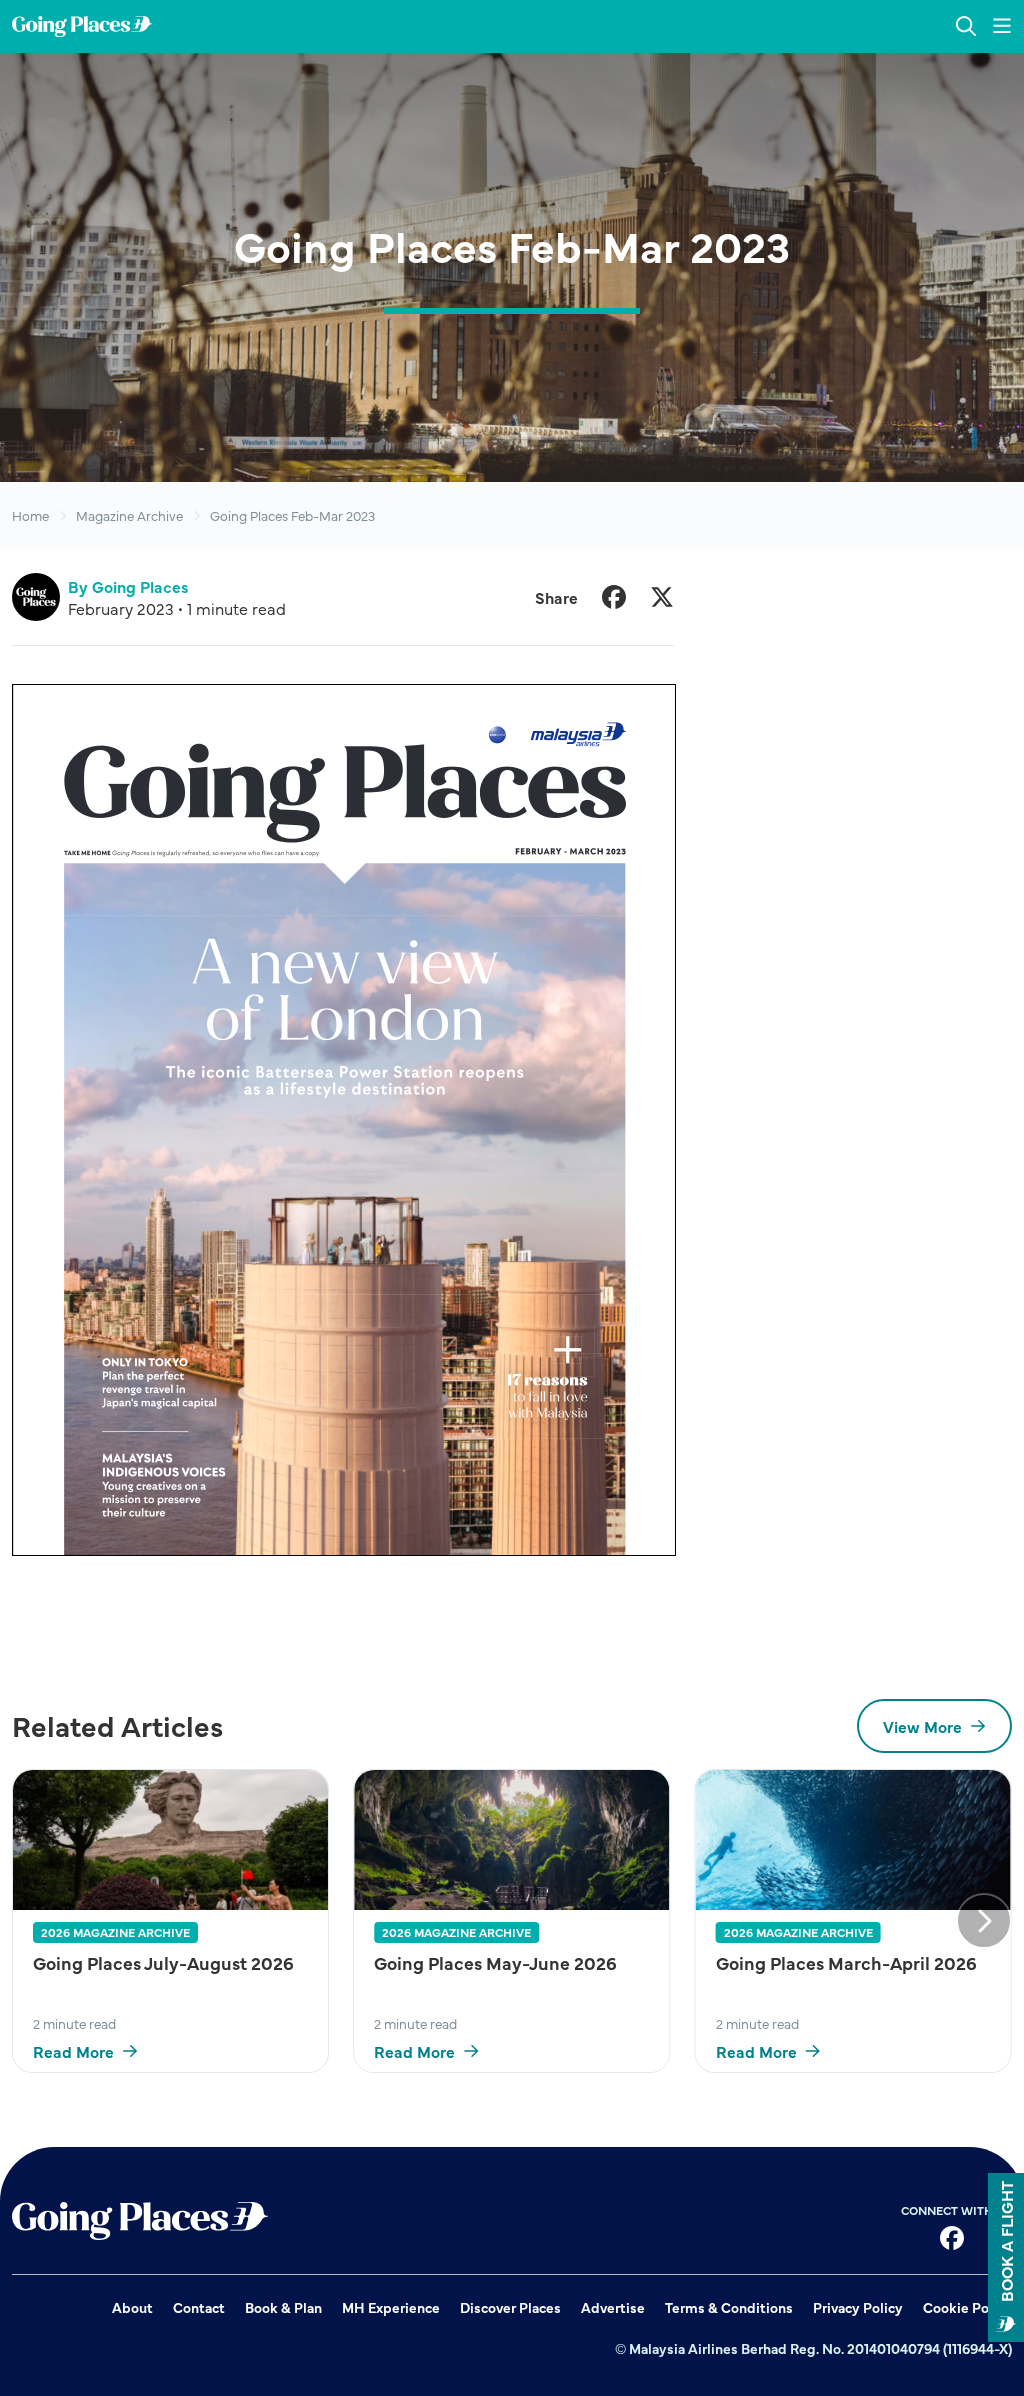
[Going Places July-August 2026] (170, 1840)
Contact (199, 2307)
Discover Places (510, 2307)
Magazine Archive (129, 515)
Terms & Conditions (729, 2307)
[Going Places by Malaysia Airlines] (82, 26)
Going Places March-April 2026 (846, 1962)
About (132, 2307)
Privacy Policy (858, 2307)
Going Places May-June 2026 (495, 1962)
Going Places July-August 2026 (163, 1962)
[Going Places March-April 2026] (853, 1840)
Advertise (613, 2307)
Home (30, 515)
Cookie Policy (967, 2307)
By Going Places (128, 586)
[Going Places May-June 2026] (511, 1840)
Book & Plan (283, 2307)
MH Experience (391, 2307)
